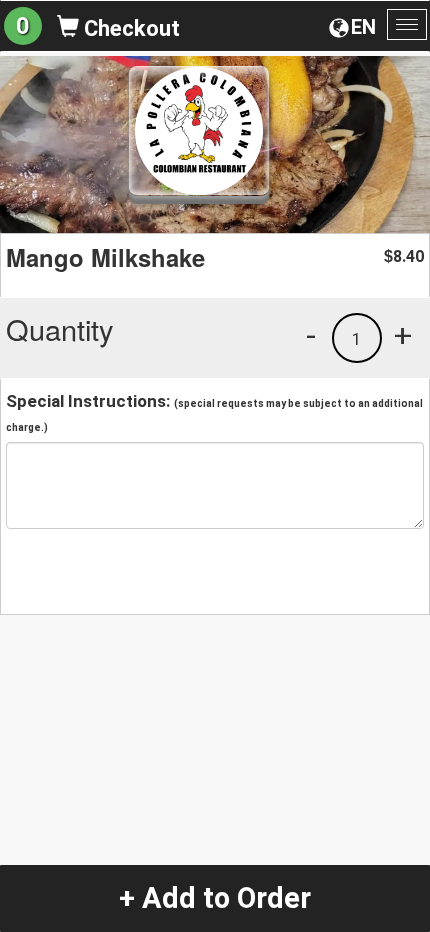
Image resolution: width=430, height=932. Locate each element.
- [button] (311, 335)
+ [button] (403, 335)
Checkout (129, 28)
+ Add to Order (215, 898)
